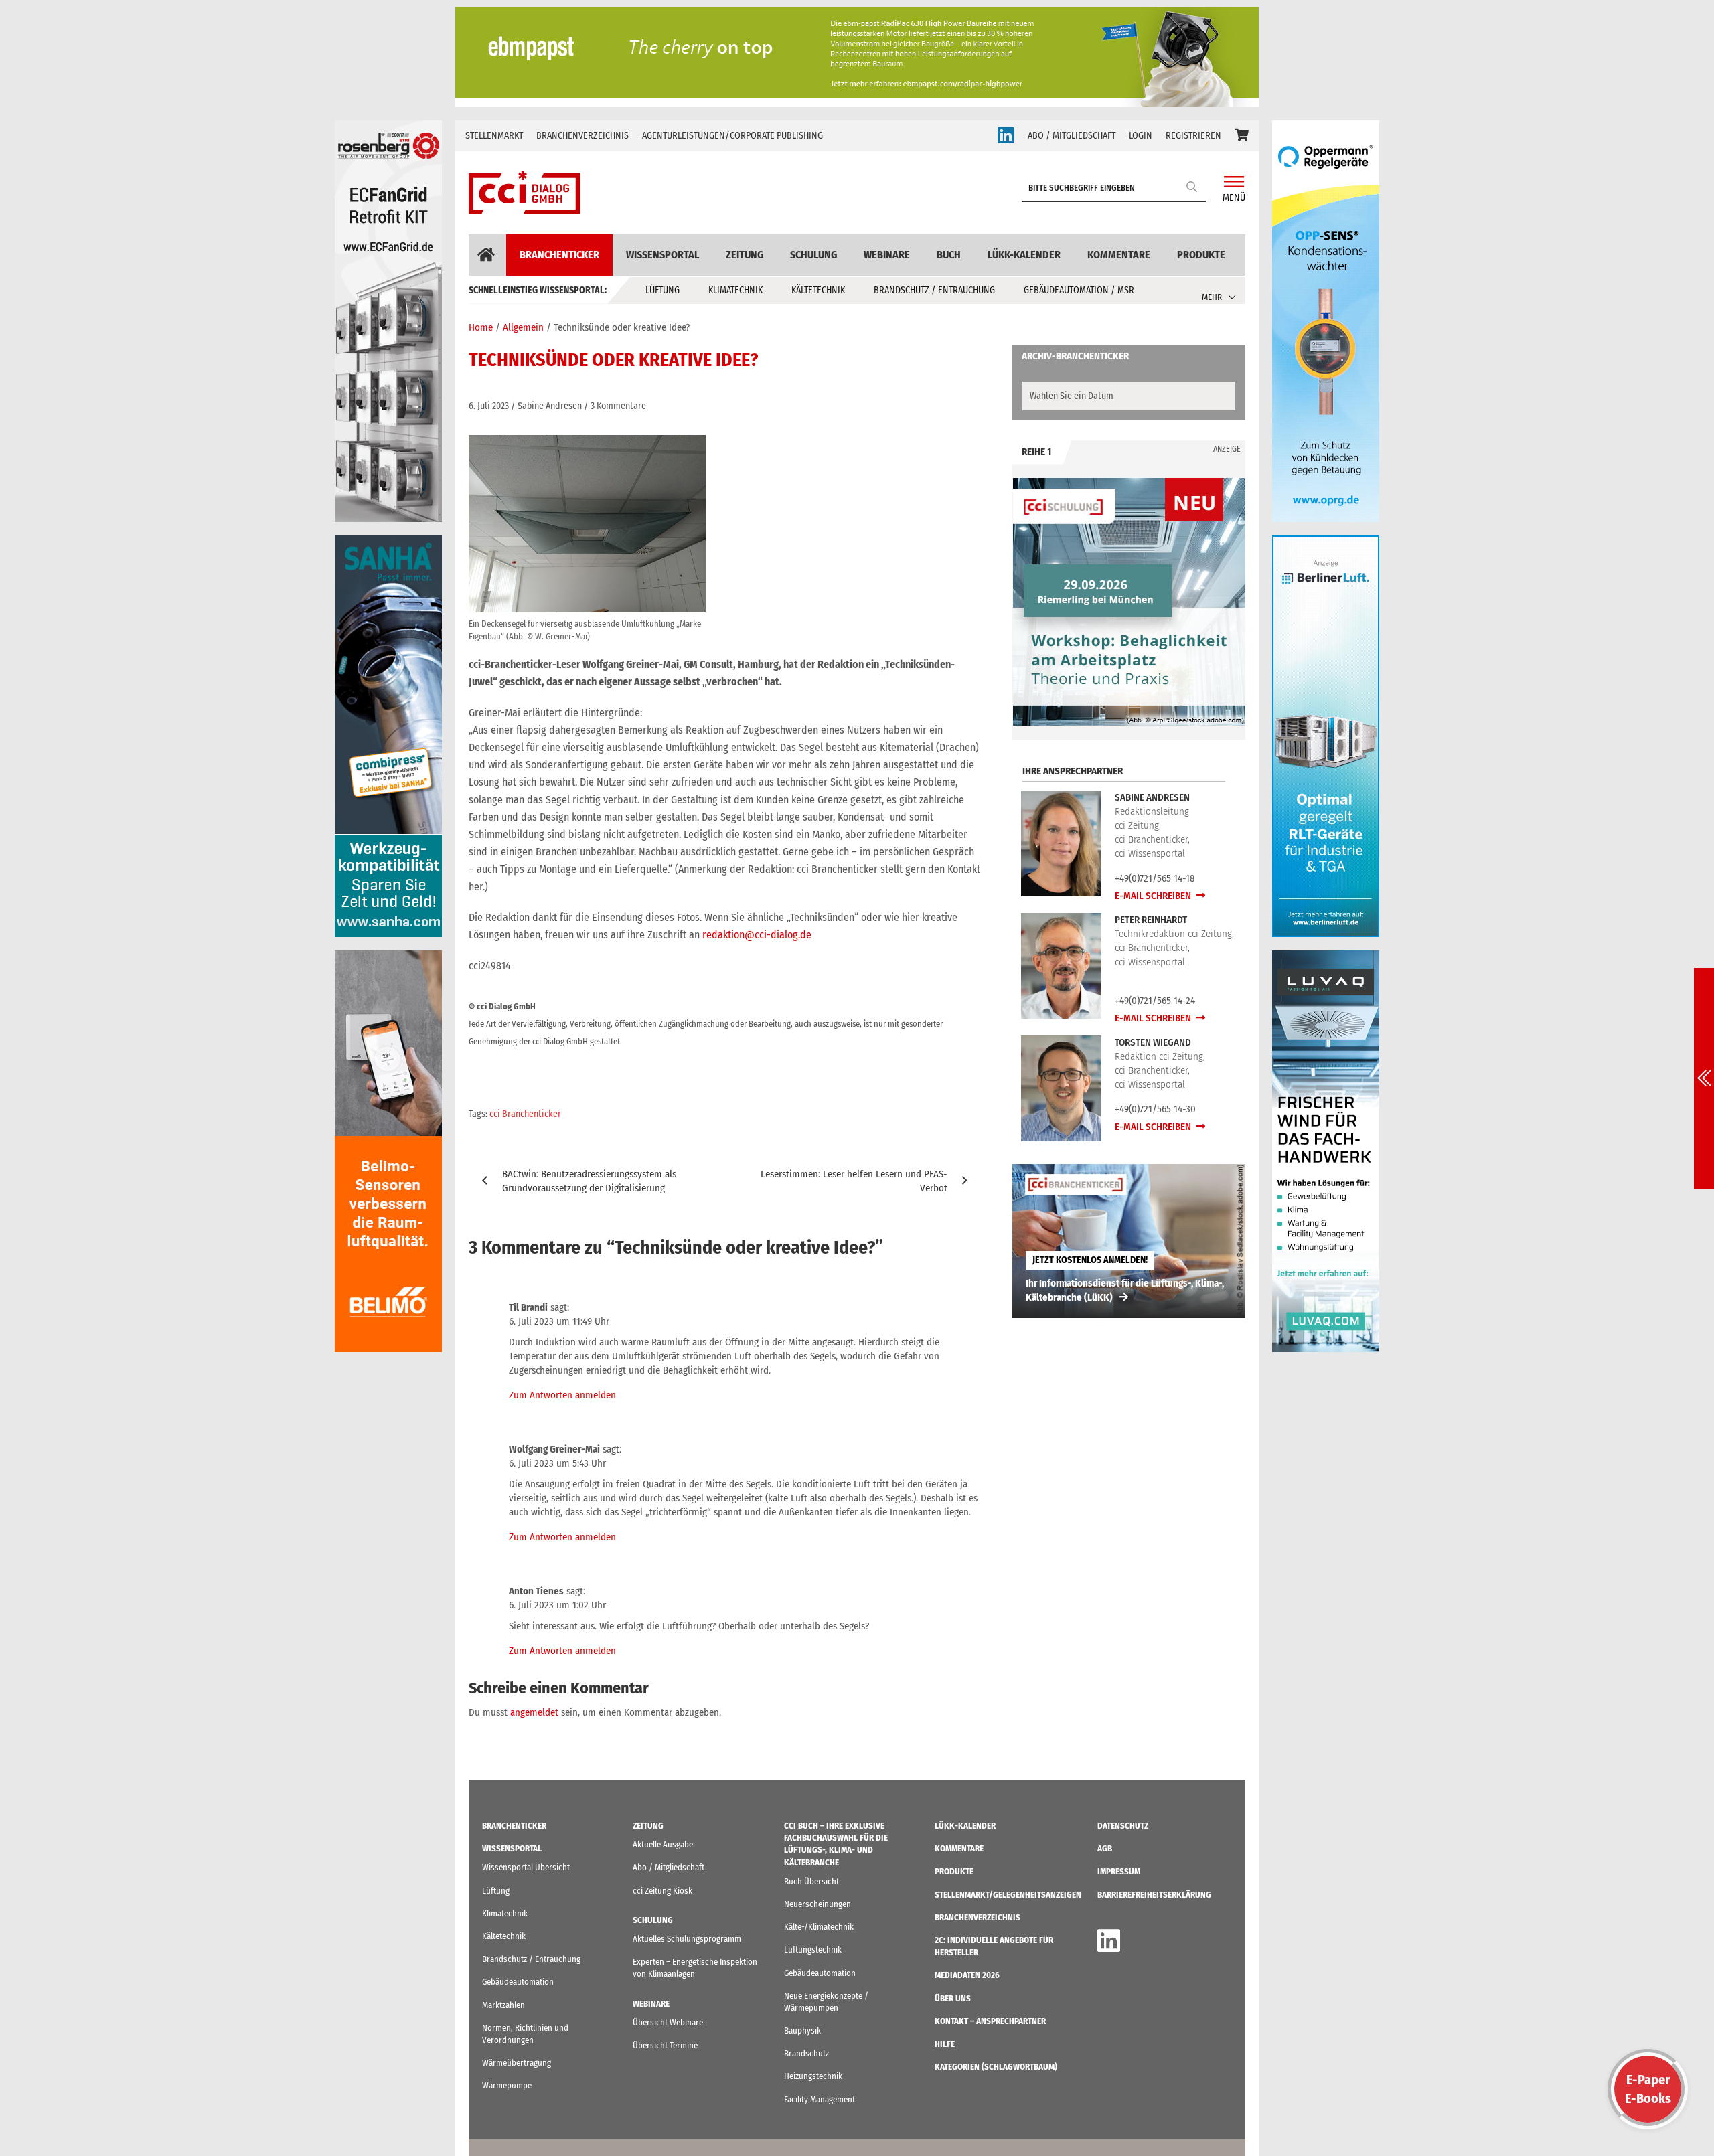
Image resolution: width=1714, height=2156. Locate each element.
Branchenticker (559, 255)
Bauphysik (802, 2030)
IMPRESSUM (1119, 1871)
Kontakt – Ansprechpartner (990, 2021)
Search (1192, 186)
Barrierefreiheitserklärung (1154, 1895)
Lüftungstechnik (813, 1950)
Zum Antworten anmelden (562, 1395)
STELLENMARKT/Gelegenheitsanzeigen (1008, 1895)
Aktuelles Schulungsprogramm (687, 1939)
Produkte (1201, 255)
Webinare (887, 255)
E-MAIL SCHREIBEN (1154, 896)
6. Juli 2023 (489, 406)
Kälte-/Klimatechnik (819, 1927)
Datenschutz (1123, 1826)
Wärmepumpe (507, 2085)
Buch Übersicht (811, 1881)
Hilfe (945, 2044)
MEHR (1212, 297)
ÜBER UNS (953, 1998)
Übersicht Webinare (668, 2022)
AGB (1105, 1848)
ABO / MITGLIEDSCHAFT (1072, 136)
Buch (949, 255)
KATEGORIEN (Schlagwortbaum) (996, 2067)
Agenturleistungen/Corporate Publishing (732, 136)
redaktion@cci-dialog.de (757, 935)
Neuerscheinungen (817, 1904)
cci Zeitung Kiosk (663, 1891)
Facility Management (820, 2099)
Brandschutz (806, 2053)
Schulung (813, 255)
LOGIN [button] (1141, 136)
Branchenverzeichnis (582, 136)
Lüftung (663, 290)
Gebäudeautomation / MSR (1079, 290)
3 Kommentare (618, 406)
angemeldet (534, 1712)
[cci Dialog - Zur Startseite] (525, 193)
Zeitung (745, 255)
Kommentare (1119, 255)
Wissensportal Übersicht (526, 1867)
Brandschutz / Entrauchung (934, 290)
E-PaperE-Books (1648, 2089)
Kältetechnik (818, 290)
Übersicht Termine (665, 2045)
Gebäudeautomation (518, 1982)
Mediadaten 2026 (967, 1975)
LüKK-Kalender (1024, 255)
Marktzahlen (503, 2005)
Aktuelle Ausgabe (663, 1844)
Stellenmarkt (494, 136)
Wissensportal (663, 255)
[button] (1242, 136)
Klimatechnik (735, 290)
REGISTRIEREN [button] (1193, 136)
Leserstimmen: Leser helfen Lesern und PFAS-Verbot (854, 1181)
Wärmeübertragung (517, 2063)
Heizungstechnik (813, 2076)
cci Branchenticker (525, 1114)
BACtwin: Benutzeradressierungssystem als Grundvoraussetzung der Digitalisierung (589, 1181)
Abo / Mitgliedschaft (669, 1867)
